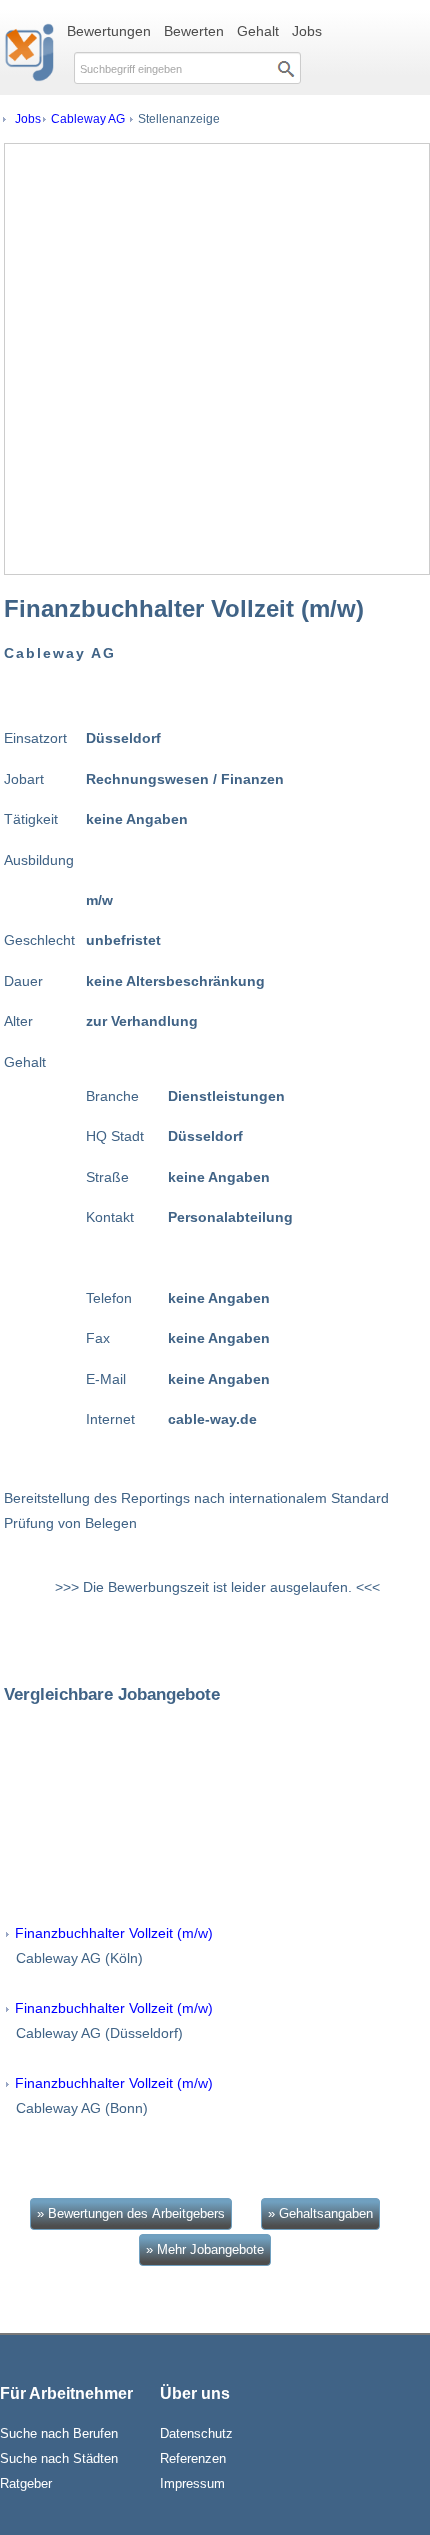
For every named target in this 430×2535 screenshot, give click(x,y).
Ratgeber (26, 2483)
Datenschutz (196, 2433)
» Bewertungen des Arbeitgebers (131, 2213)
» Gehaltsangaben (320, 2213)
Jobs (307, 31)
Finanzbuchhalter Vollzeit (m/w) (114, 1933)
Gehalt (258, 31)
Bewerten (194, 31)
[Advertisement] (215, 359)
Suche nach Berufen (59, 2433)
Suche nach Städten (59, 2458)
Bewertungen (109, 31)
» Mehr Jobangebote (205, 2249)
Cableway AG (88, 119)
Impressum (192, 2483)
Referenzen (193, 2458)
